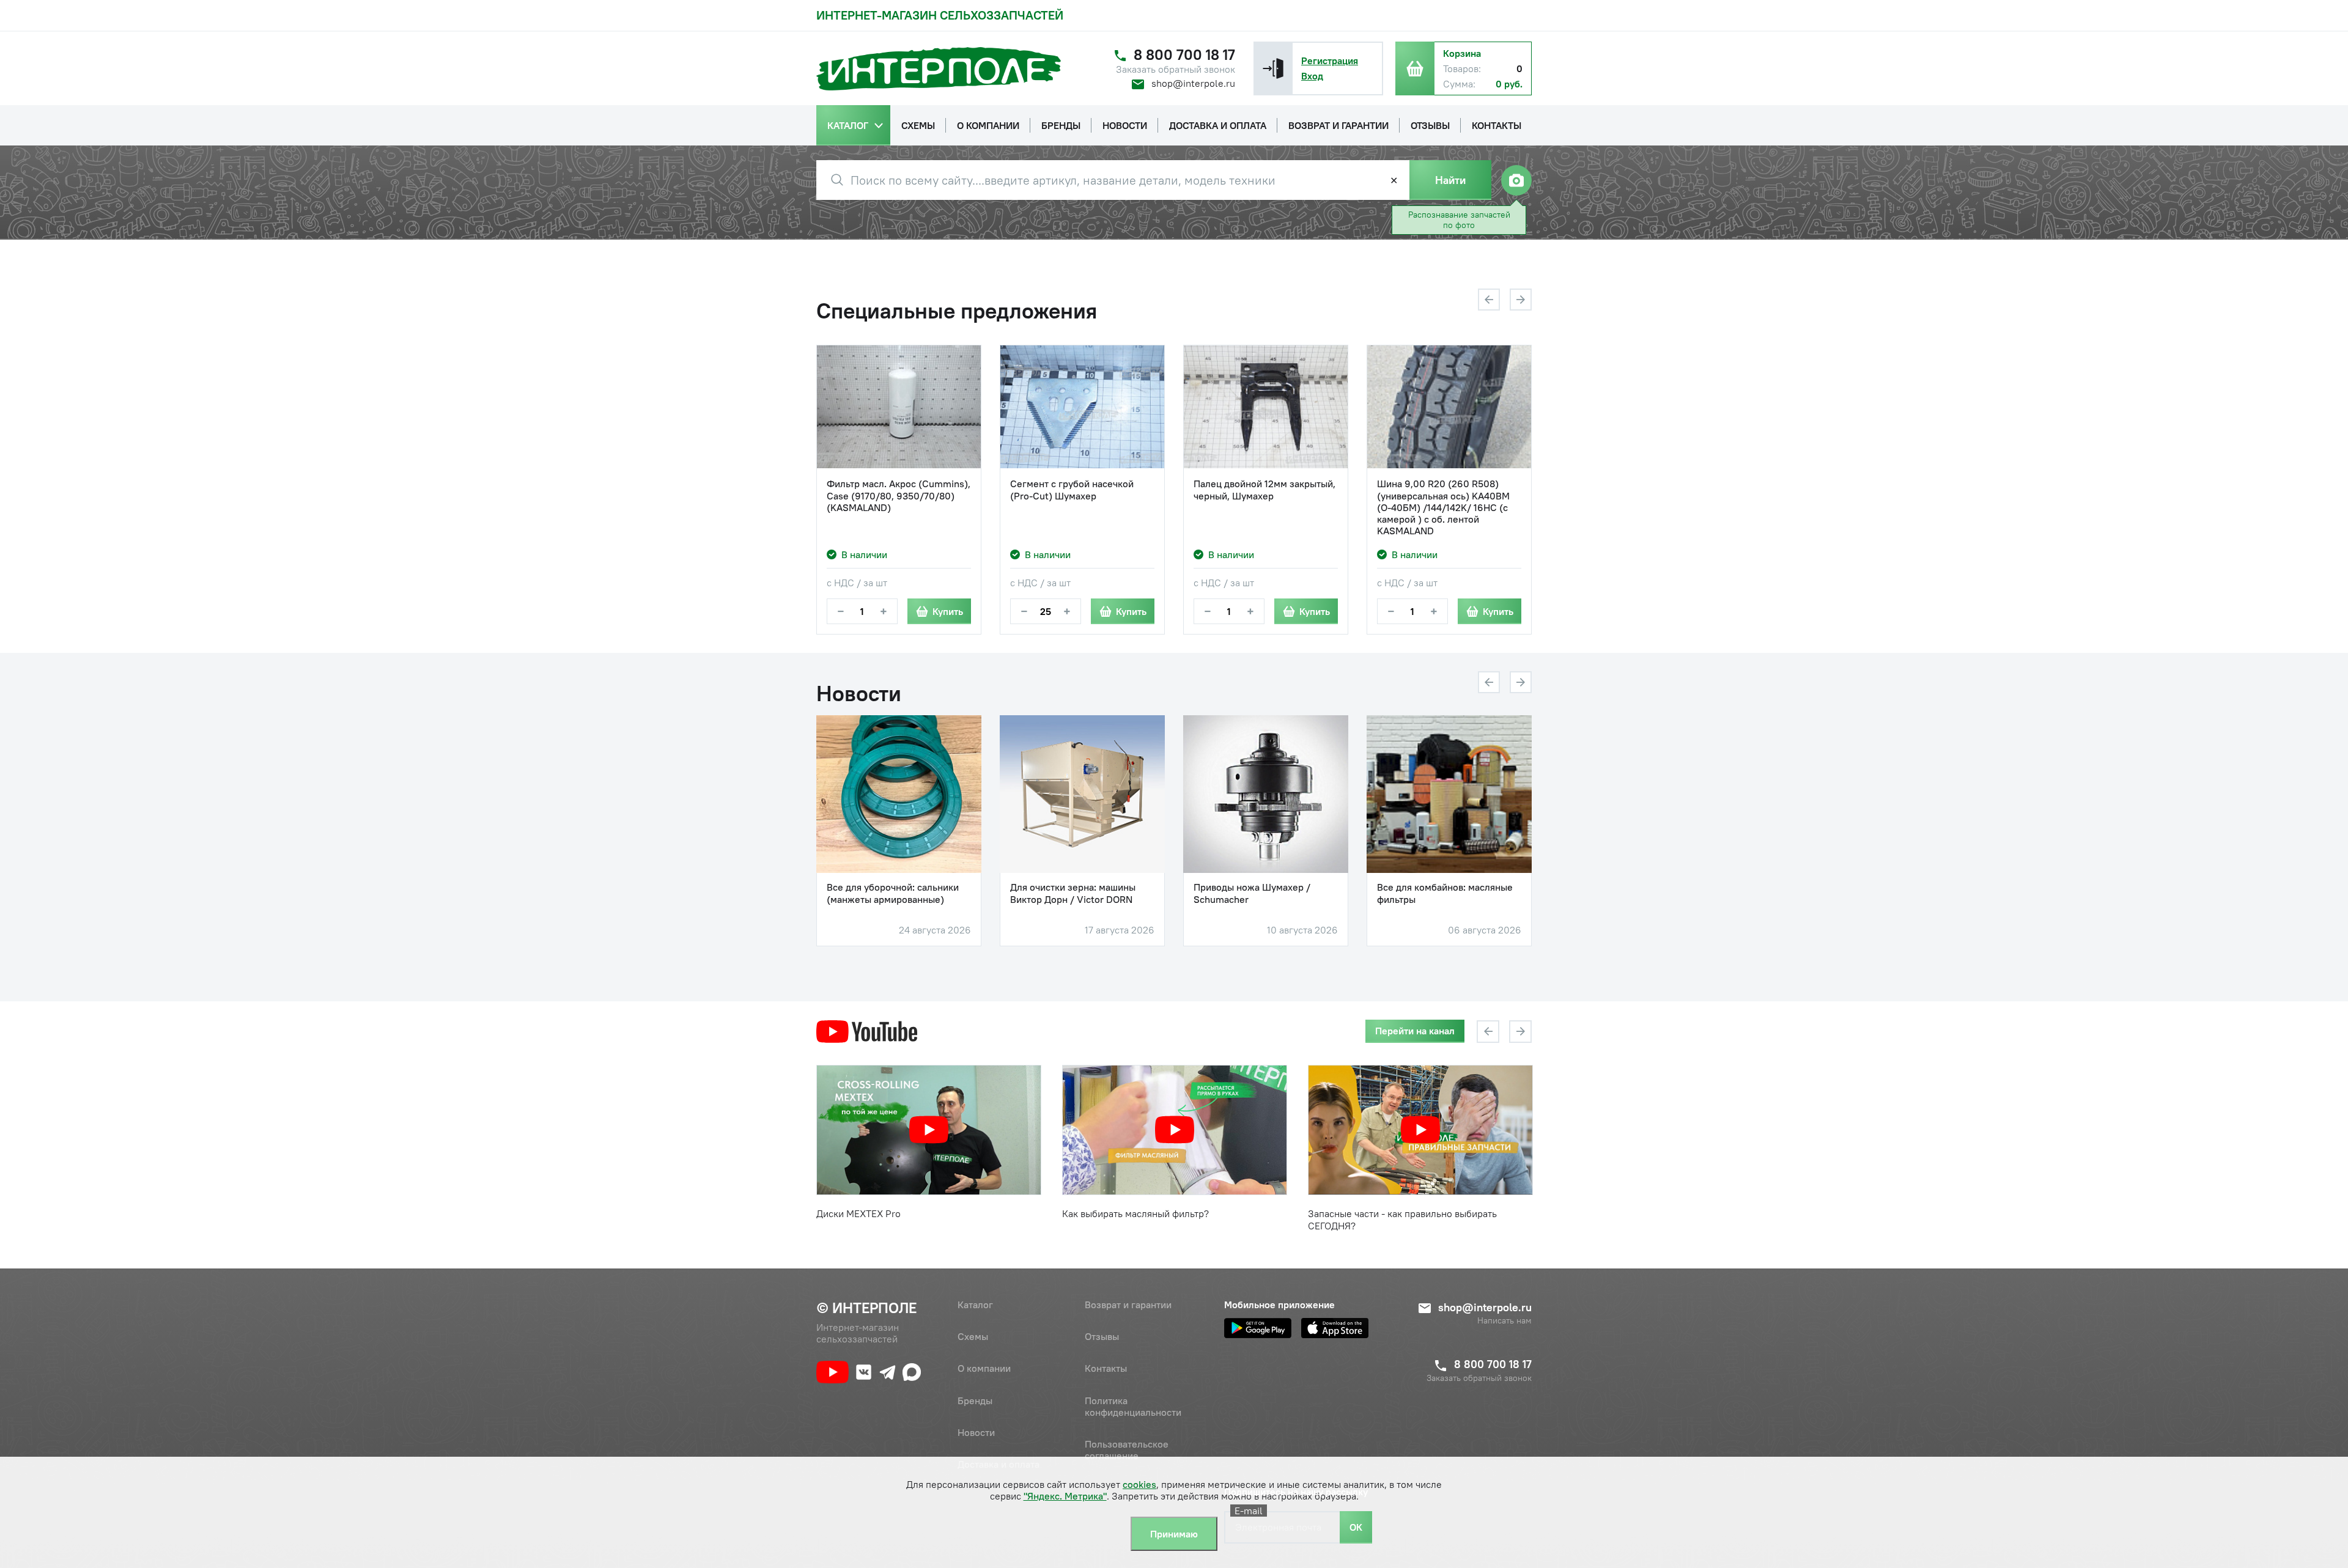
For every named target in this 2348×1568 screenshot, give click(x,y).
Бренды (975, 1401)
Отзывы (1102, 1336)
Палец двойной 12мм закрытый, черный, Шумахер (1264, 490)
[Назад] (1489, 300)
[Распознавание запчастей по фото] (1516, 180)
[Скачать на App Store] (1335, 1328)
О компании (984, 1368)
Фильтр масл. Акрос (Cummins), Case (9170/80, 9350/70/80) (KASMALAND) (899, 495)
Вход (1312, 76)
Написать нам (1504, 1321)
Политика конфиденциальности (1133, 1406)
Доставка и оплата (999, 1464)
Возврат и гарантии (1128, 1305)
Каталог (975, 1305)
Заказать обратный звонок (1176, 69)
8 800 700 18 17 (1184, 55)
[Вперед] (1521, 300)
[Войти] (1273, 68)
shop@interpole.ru (1193, 83)
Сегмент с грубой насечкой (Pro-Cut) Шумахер (1072, 490)
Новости (976, 1432)
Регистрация (1330, 61)
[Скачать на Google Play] (1258, 1328)
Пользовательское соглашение (1127, 1450)
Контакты (1106, 1368)
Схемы (973, 1336)
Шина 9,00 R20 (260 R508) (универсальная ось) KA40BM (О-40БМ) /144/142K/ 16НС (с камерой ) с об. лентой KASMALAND (1443, 507)
